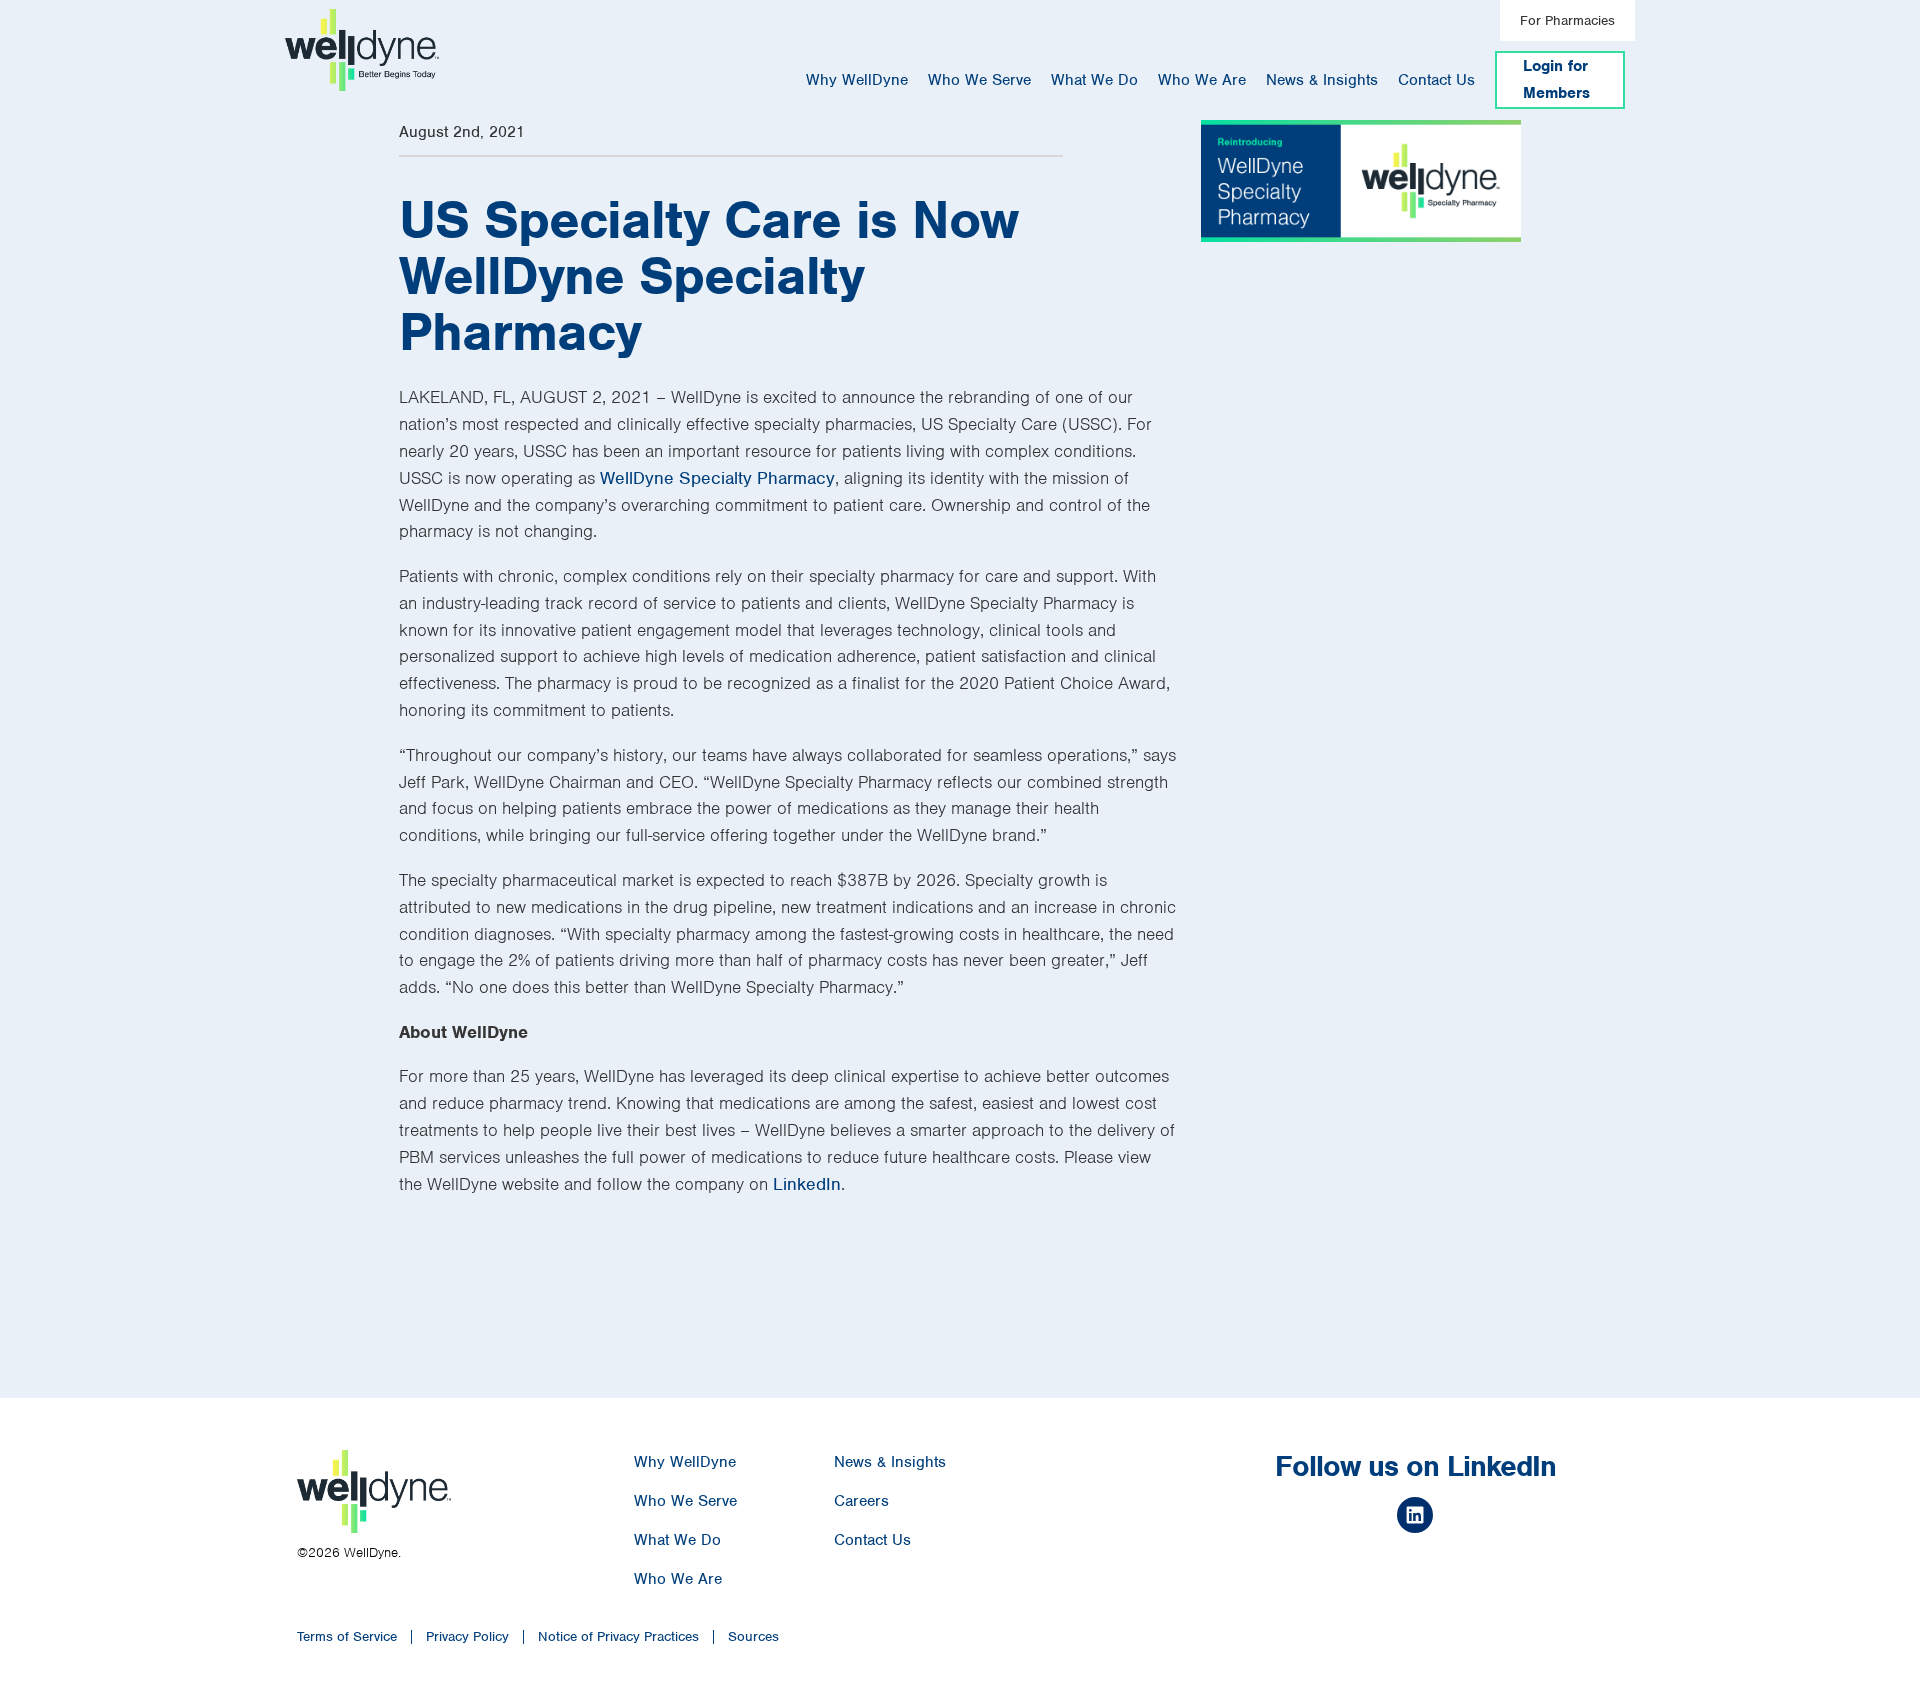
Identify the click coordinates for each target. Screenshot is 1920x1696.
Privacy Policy (467, 1637)
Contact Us (1436, 80)
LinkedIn (807, 1184)
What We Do (1094, 80)
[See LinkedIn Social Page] (1415, 1518)
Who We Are (1202, 80)
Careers (861, 1501)
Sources (753, 1637)
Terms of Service (347, 1637)
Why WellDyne (857, 80)
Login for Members (1556, 79)
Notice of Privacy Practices (618, 1637)
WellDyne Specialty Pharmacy (717, 478)
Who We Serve (979, 80)
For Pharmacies (1567, 20)
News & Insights (1322, 80)
